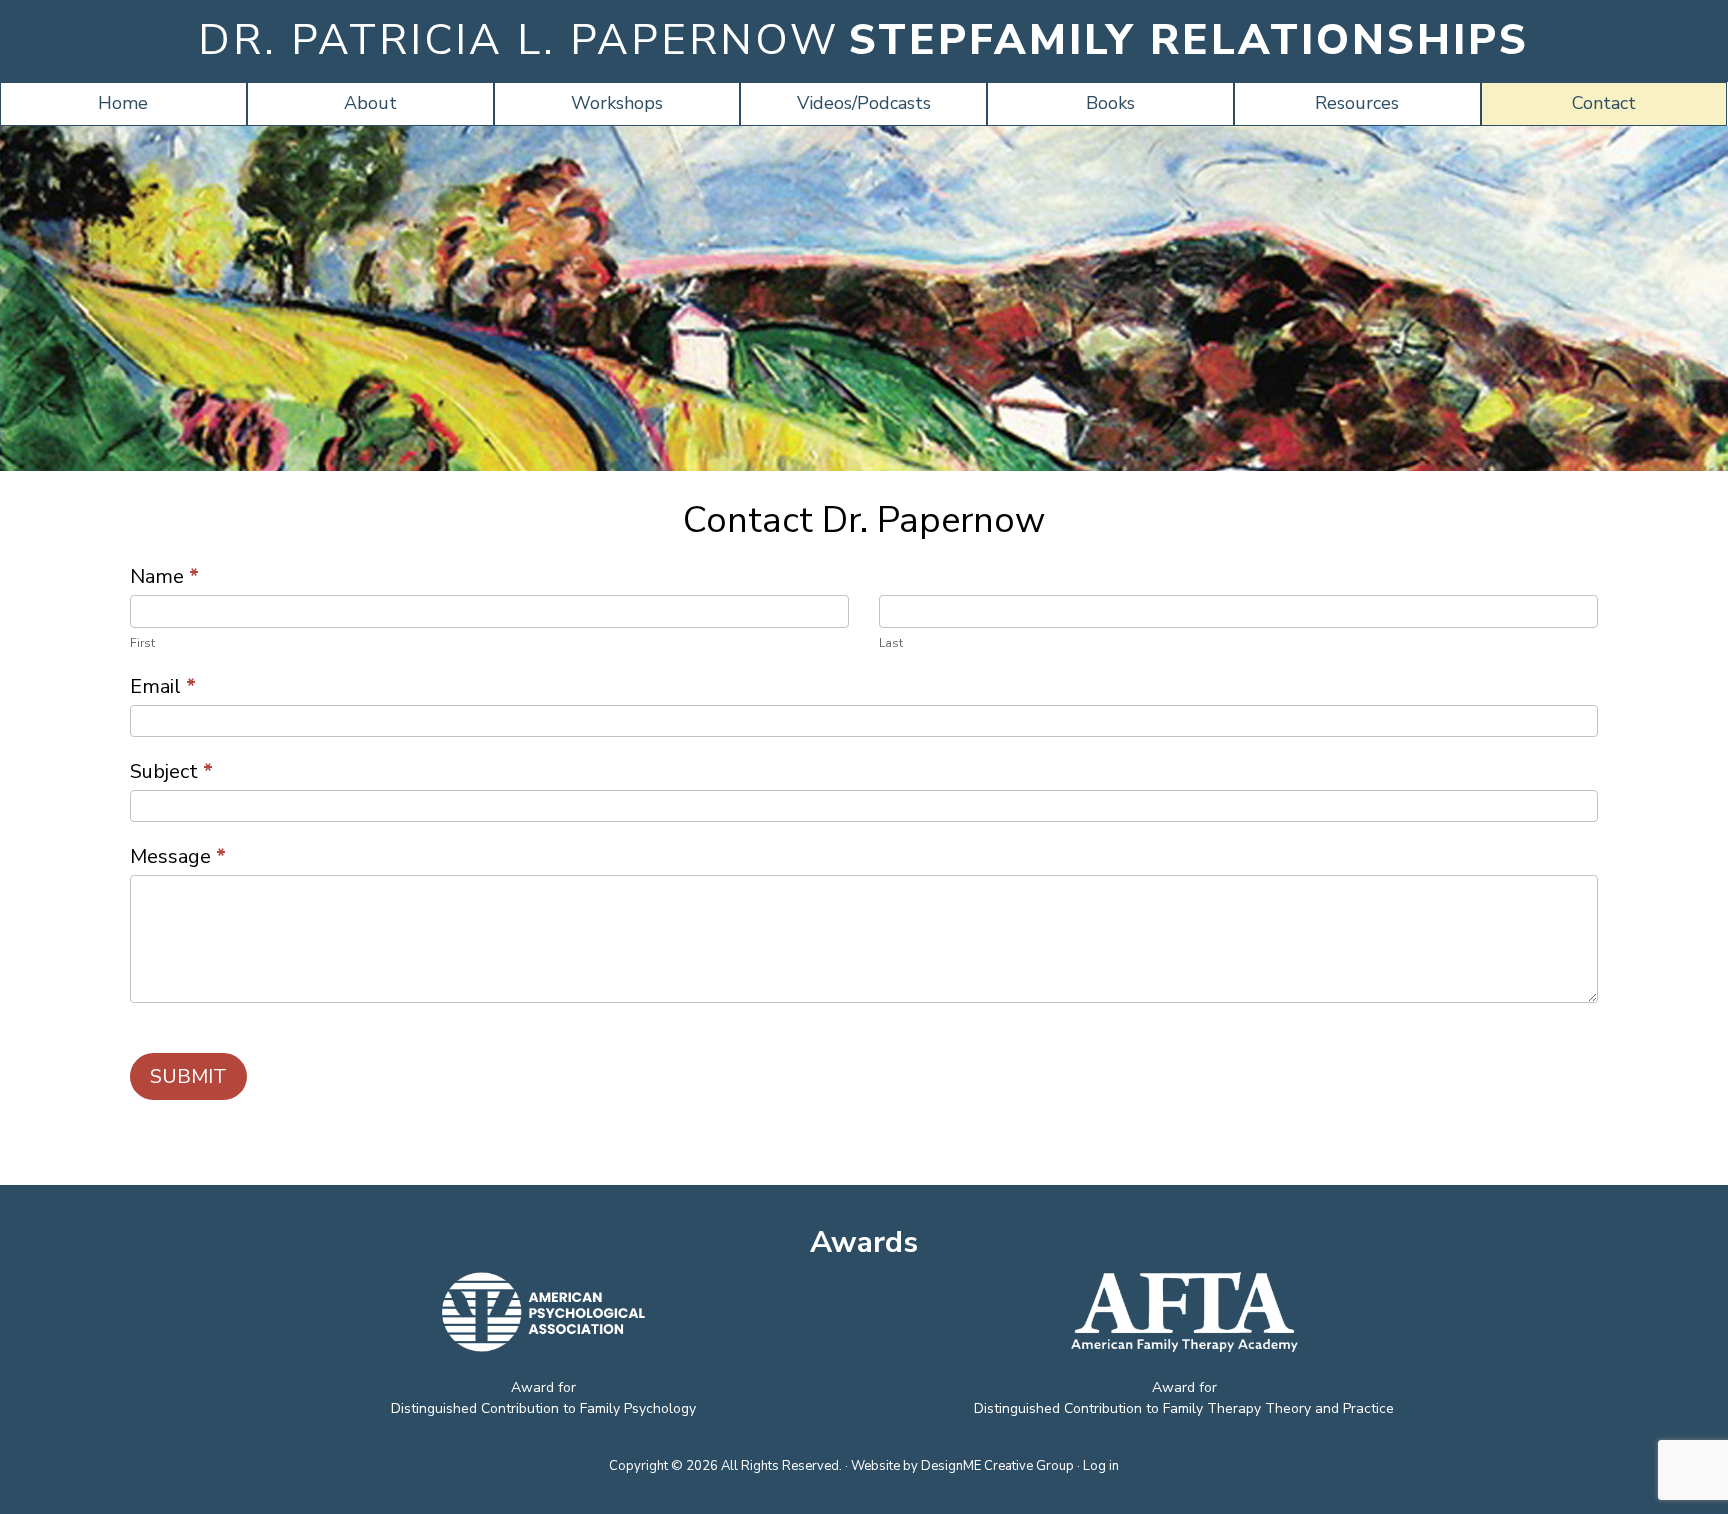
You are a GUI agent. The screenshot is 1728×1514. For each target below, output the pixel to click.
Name (164, 576)
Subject (171, 771)
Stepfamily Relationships (1189, 40)
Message (178, 856)
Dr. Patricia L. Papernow (518, 40)
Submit (188, 1076)
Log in (1101, 1466)
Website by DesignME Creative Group (962, 1466)
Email (163, 686)
